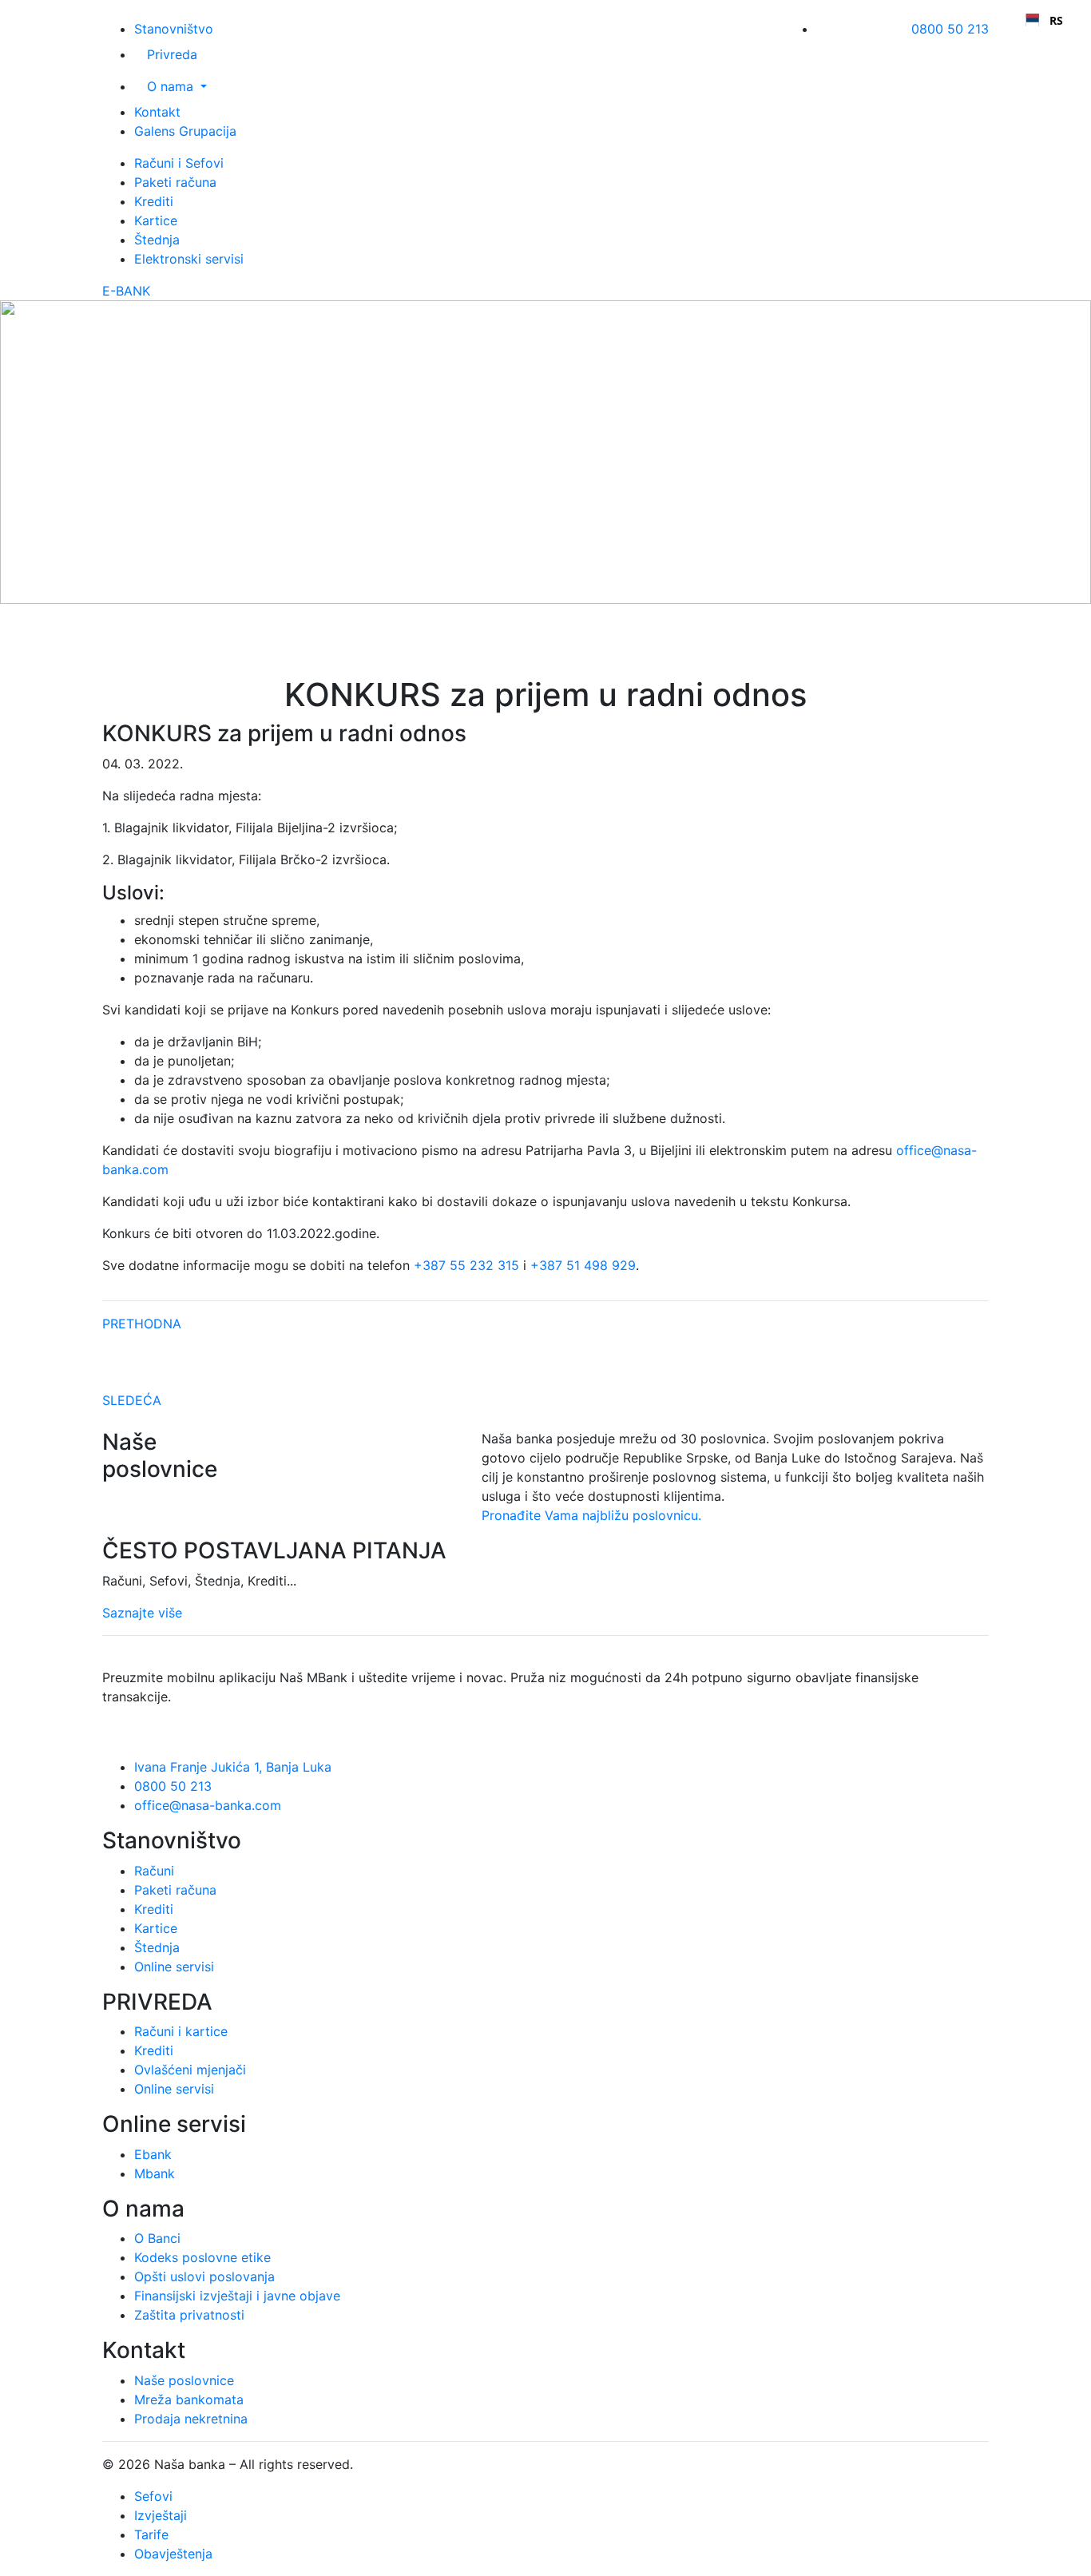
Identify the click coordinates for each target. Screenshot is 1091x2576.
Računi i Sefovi (179, 163)
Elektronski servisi (189, 259)
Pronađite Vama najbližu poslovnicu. (591, 1515)
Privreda (172, 54)
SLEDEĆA (132, 1400)
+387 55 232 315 (466, 1265)
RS (1056, 20)
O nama (172, 86)
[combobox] (1044, 20)
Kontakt (157, 112)
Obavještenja (173, 2554)
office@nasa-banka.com (208, 1805)
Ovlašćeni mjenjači (190, 2070)
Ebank (153, 2154)
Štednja (157, 240)
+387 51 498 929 (583, 1265)
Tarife (151, 2534)
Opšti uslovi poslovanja (204, 2276)
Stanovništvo (174, 29)
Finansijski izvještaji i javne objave (237, 2296)
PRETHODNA (142, 1324)
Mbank (155, 2173)
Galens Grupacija (185, 131)
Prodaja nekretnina (191, 2419)
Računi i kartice (181, 2031)
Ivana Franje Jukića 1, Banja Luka (233, 1767)
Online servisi (174, 1967)
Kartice (156, 220)
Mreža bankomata (189, 2399)
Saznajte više (142, 1613)
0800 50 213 (950, 29)
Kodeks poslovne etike (202, 2257)
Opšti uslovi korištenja (424, 2464)
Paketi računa (175, 182)
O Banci (157, 2238)
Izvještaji (161, 2515)
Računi (154, 1871)
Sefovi (153, 2496)
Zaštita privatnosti (189, 2315)
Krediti (154, 201)
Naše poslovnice (184, 2380)
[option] (1044, 20)
